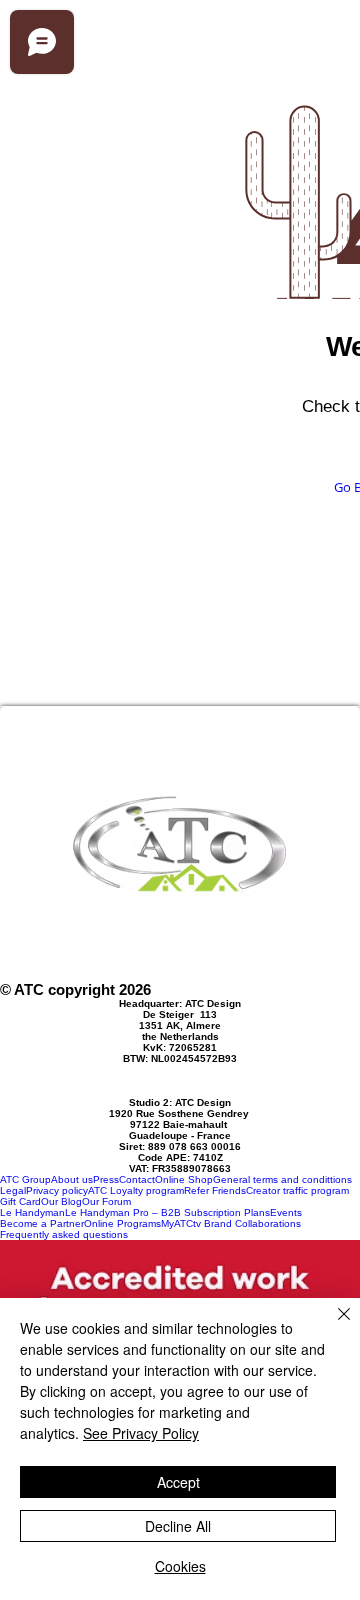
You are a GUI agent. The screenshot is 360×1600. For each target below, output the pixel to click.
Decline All (178, 1526)
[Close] (332, 1326)
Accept (178, 1482)
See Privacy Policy (141, 1433)
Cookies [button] (180, 1566)
